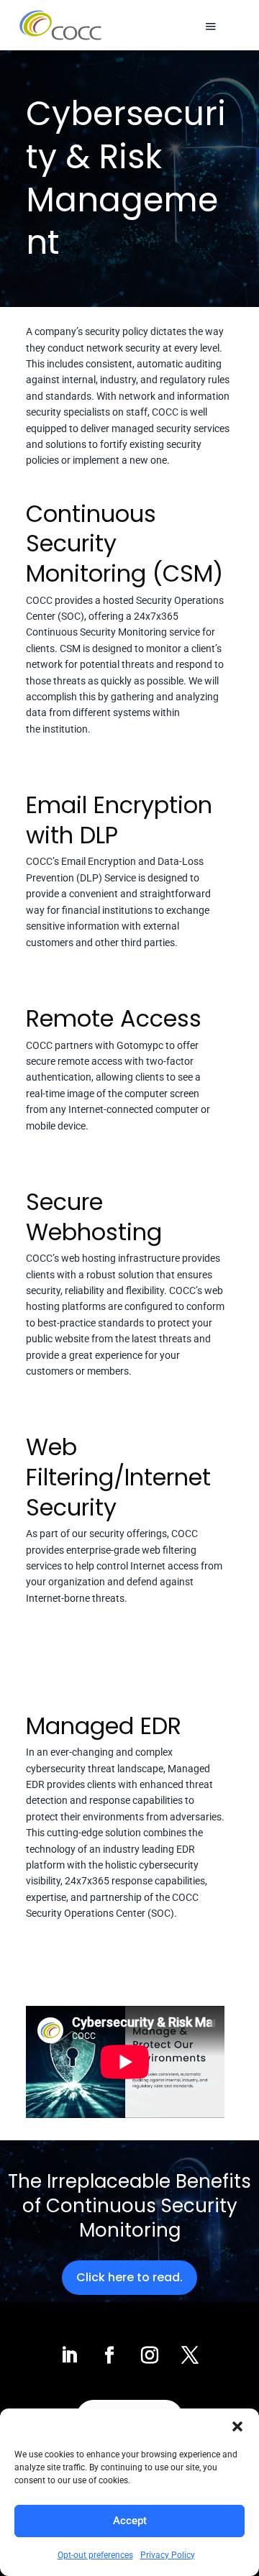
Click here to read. (129, 2277)
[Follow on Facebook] (109, 2355)
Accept (130, 2521)
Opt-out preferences (95, 2555)
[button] (237, 2426)
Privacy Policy (168, 2555)
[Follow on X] (190, 2355)
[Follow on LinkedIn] (69, 2355)
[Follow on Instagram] (150, 2355)
